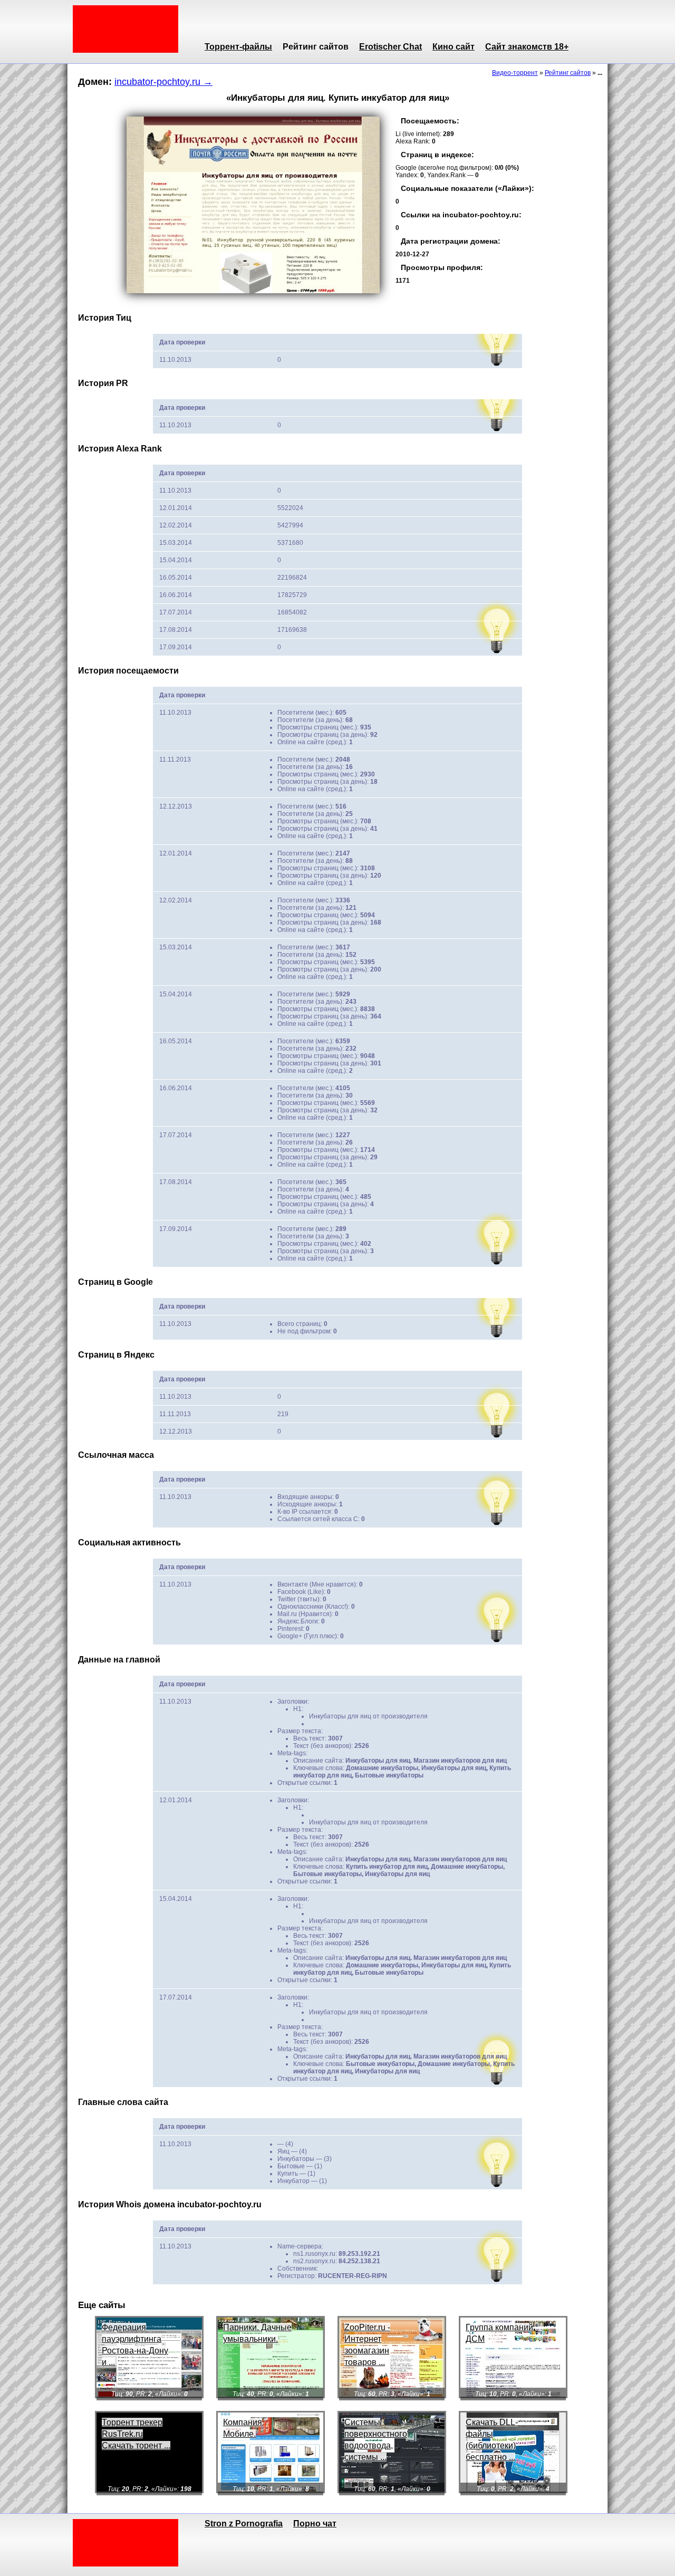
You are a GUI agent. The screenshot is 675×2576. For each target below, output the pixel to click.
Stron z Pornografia (244, 2524)
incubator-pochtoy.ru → (163, 82)
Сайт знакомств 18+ (527, 47)
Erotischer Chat (390, 47)
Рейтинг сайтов (316, 47)
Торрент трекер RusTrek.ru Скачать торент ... (136, 2434)
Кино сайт (454, 47)
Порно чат (315, 2524)
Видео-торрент (515, 73)
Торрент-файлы (238, 47)
